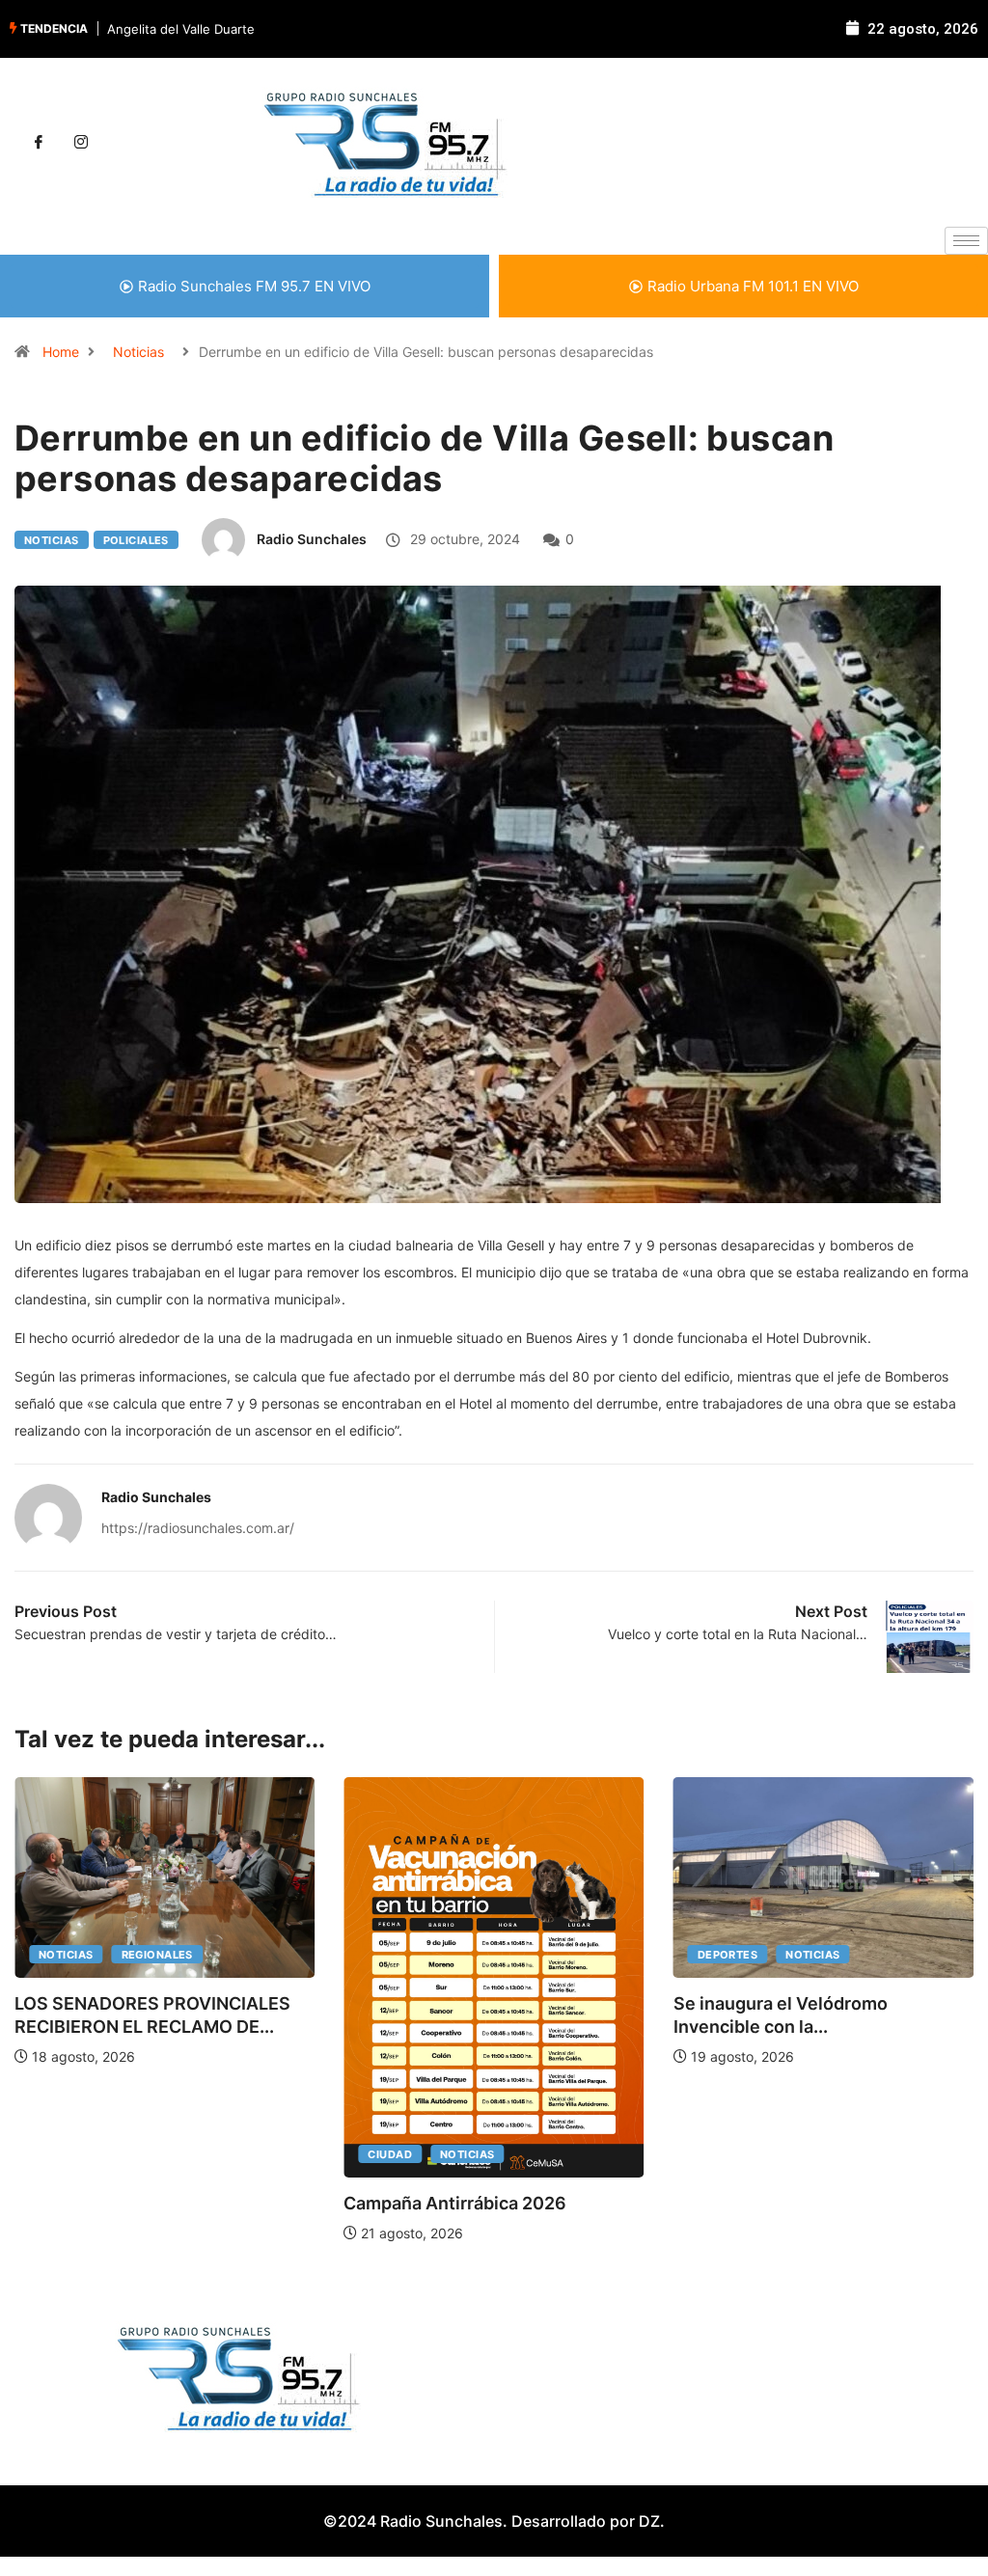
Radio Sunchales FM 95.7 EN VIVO (254, 286)
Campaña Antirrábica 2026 (455, 2203)
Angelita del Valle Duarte (181, 29)
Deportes (728, 1955)
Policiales (136, 540)
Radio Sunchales (312, 539)
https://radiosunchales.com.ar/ (198, 1528)
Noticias (138, 352)
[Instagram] (81, 143)
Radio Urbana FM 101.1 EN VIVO (753, 286)
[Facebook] (39, 143)
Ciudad (390, 2154)
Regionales (157, 1955)
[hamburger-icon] (966, 241)
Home (61, 352)
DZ (649, 2521)
